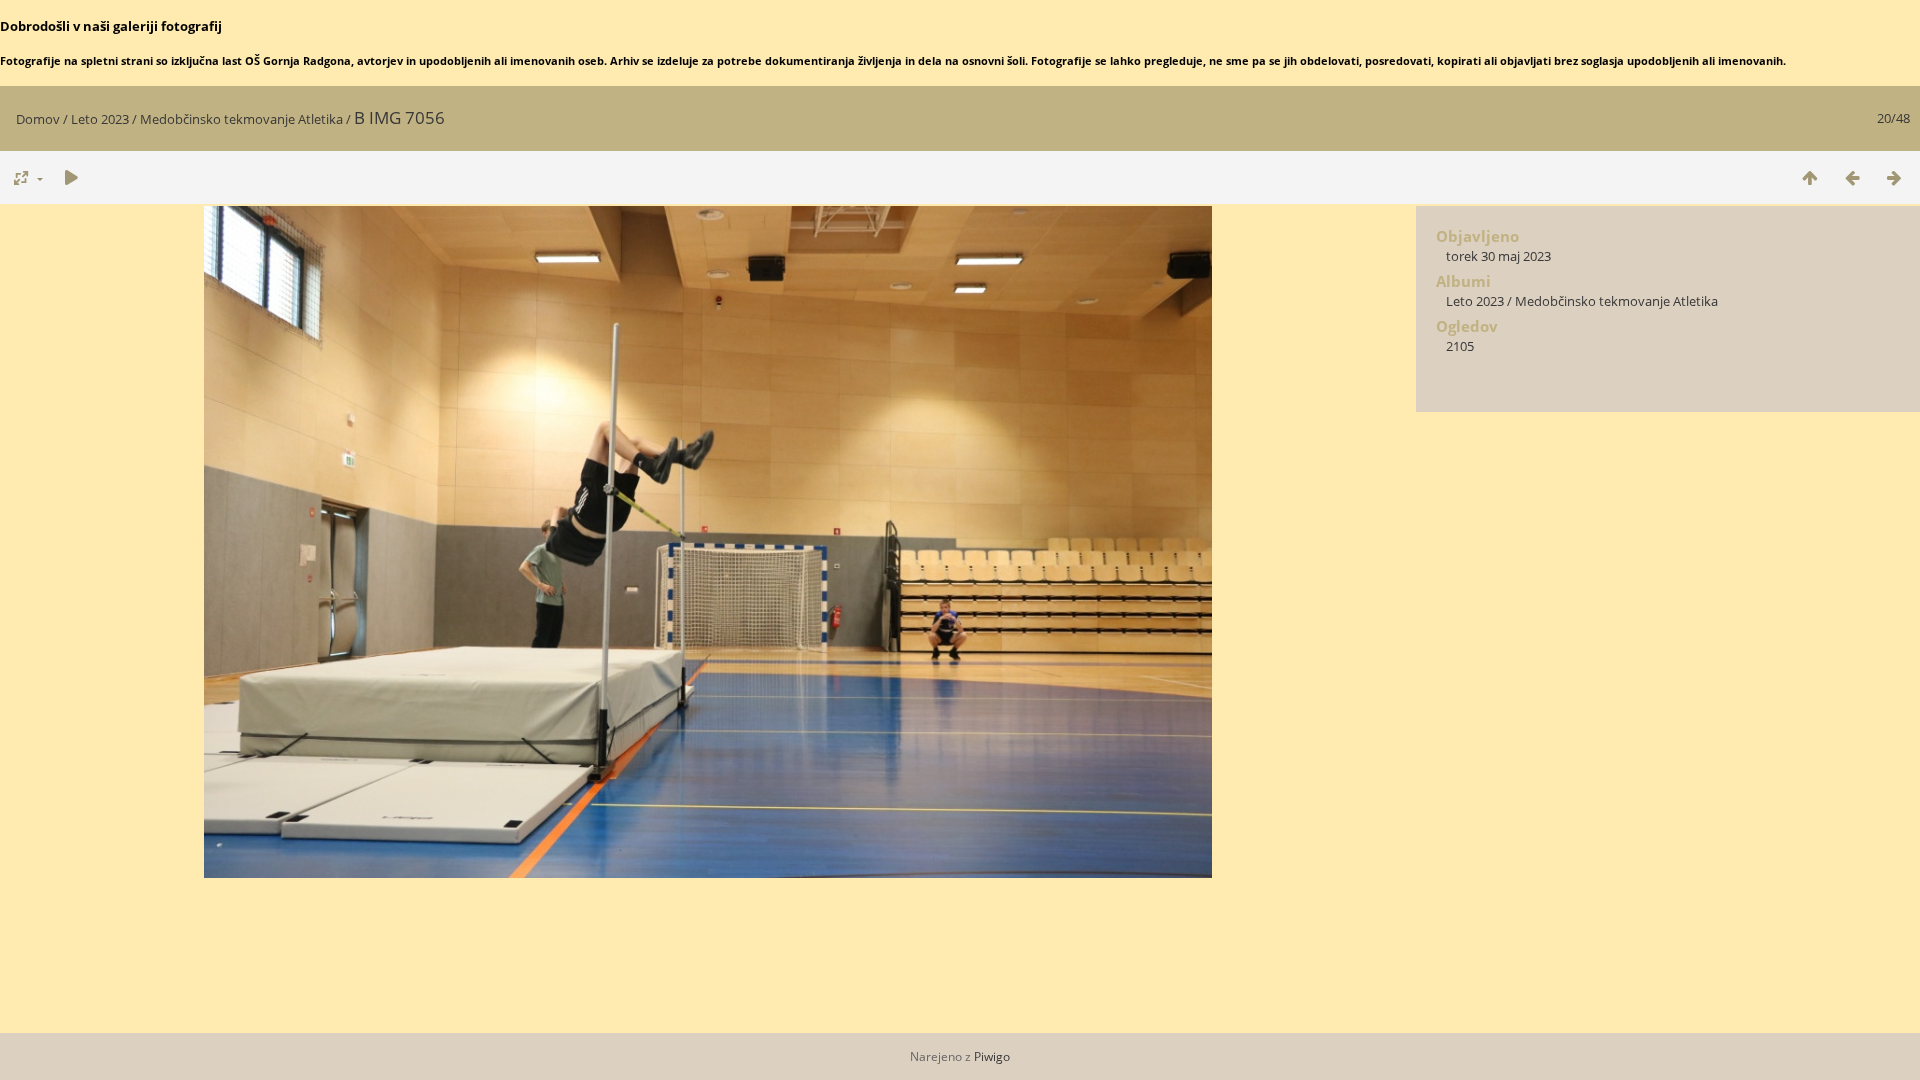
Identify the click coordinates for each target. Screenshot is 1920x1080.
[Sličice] (1810, 177)
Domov (38, 119)
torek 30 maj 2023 (1498, 256)
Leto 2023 (100, 119)
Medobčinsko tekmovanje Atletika (241, 119)
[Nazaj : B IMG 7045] (1852, 177)
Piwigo (992, 1056)
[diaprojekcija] (71, 177)
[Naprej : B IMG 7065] (1894, 177)
